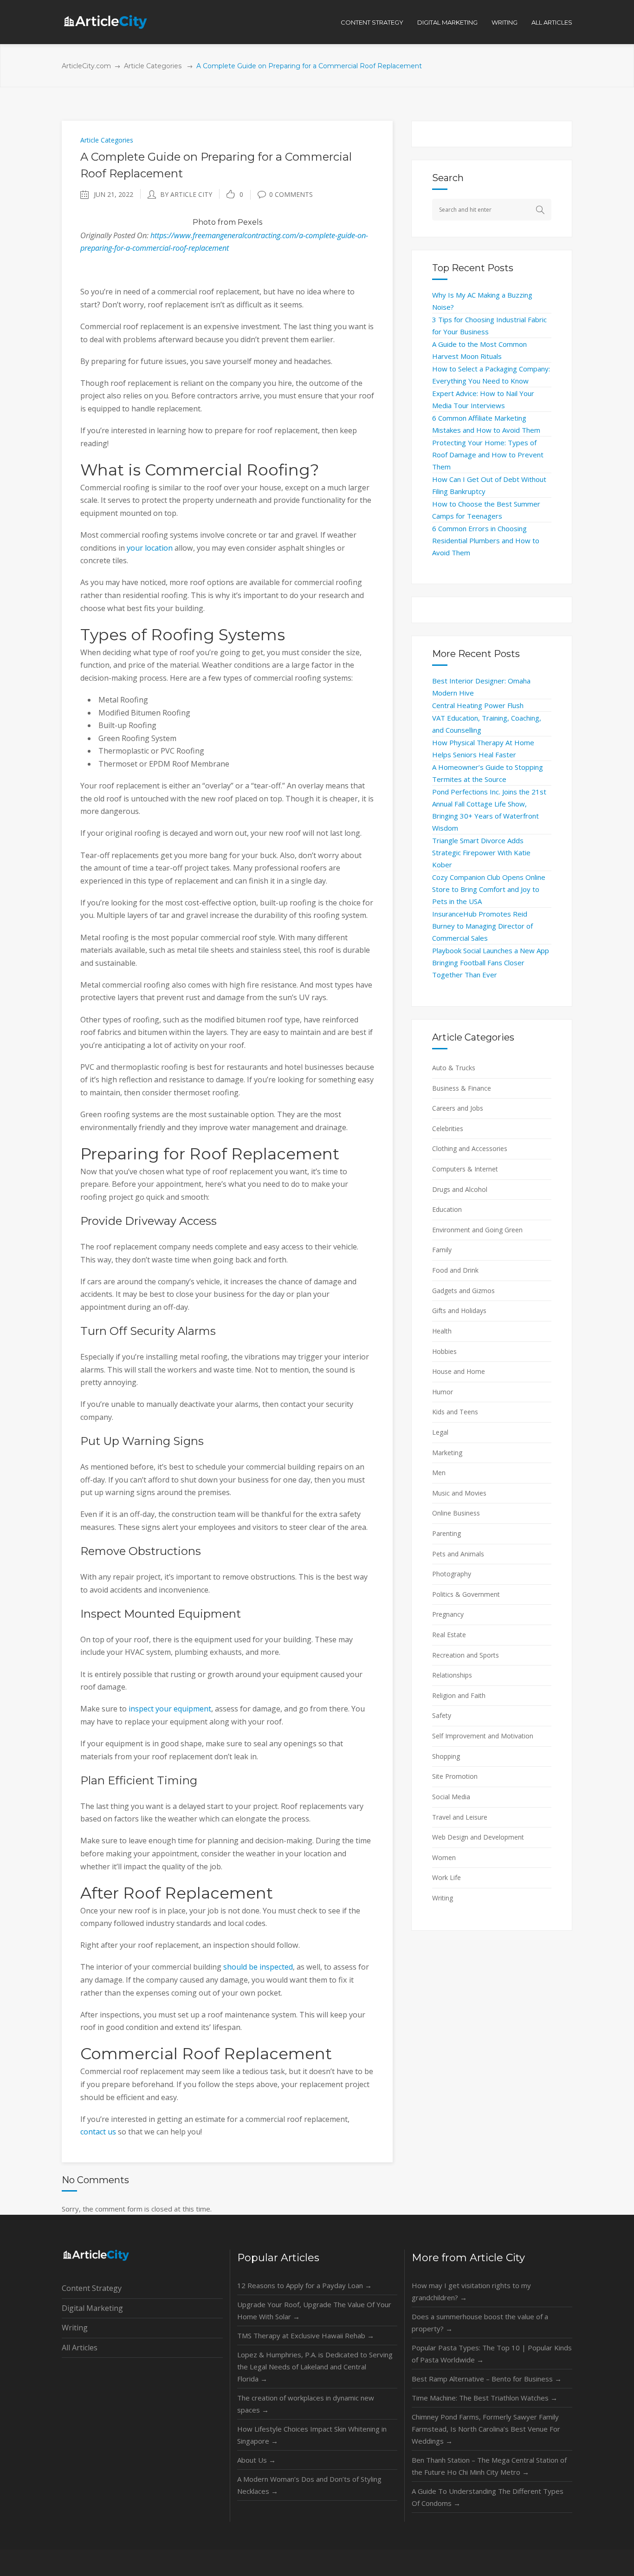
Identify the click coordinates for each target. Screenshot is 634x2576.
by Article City (186, 194)
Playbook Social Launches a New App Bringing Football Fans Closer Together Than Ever (491, 963)
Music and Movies (459, 1493)
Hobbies (444, 1351)
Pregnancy (448, 1614)
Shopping (446, 1756)
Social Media (451, 1797)
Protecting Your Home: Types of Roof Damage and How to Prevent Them (488, 455)
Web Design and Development (478, 1837)
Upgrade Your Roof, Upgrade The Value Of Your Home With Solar (314, 2310)
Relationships (452, 1675)
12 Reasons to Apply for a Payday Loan (304, 2285)
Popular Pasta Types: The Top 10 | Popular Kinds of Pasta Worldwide (492, 2354)
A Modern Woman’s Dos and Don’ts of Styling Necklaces (309, 2485)
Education (447, 1209)
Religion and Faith (459, 1695)
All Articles (80, 2348)
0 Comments (291, 194)
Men (439, 1473)
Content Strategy (92, 2288)
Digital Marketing (92, 2308)
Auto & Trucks (454, 1068)
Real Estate (449, 1635)
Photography (452, 1574)
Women (444, 1857)
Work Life (446, 1877)
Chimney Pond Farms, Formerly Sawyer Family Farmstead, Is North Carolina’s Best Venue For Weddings (486, 2429)
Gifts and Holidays (459, 1311)
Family (442, 1250)
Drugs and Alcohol (460, 1189)
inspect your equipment (170, 1709)
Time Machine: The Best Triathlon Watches (485, 2398)
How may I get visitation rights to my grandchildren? (471, 2291)
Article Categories (153, 66)
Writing (443, 1898)
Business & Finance (462, 1088)
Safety (442, 1715)
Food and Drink (455, 1270)
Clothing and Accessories (470, 1148)
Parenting (446, 1533)
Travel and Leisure (460, 1817)
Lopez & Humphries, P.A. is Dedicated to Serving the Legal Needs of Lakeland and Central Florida (315, 2367)
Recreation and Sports (466, 1655)
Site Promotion (455, 1776)
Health (442, 1331)
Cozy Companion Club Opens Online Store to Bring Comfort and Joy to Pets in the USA (489, 889)
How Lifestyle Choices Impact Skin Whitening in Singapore (312, 2435)
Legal (440, 1432)
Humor (443, 1392)
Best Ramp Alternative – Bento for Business (487, 2379)
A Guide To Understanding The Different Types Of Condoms (488, 2497)
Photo (204, 222)
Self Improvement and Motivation (483, 1736)
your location (150, 548)
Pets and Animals (458, 1554)
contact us (98, 2132)
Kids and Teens (455, 1412)
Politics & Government (466, 1594)
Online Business (456, 1513)
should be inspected (258, 1967)
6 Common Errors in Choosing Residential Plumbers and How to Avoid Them (486, 540)
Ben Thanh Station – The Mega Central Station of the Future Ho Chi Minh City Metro (489, 2466)
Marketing (447, 1453)
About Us (256, 2460)
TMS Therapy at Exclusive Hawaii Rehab (306, 2335)
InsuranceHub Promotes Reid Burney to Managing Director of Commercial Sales (482, 926)
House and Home (459, 1371)
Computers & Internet (465, 1169)
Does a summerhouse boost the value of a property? (480, 2322)
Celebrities (448, 1129)
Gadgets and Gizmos (463, 1291)
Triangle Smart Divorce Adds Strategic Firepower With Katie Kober (481, 852)
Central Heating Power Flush (478, 705)
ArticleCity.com (86, 66)
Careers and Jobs (458, 1108)
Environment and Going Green (477, 1230)
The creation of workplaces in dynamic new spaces (306, 2404)
